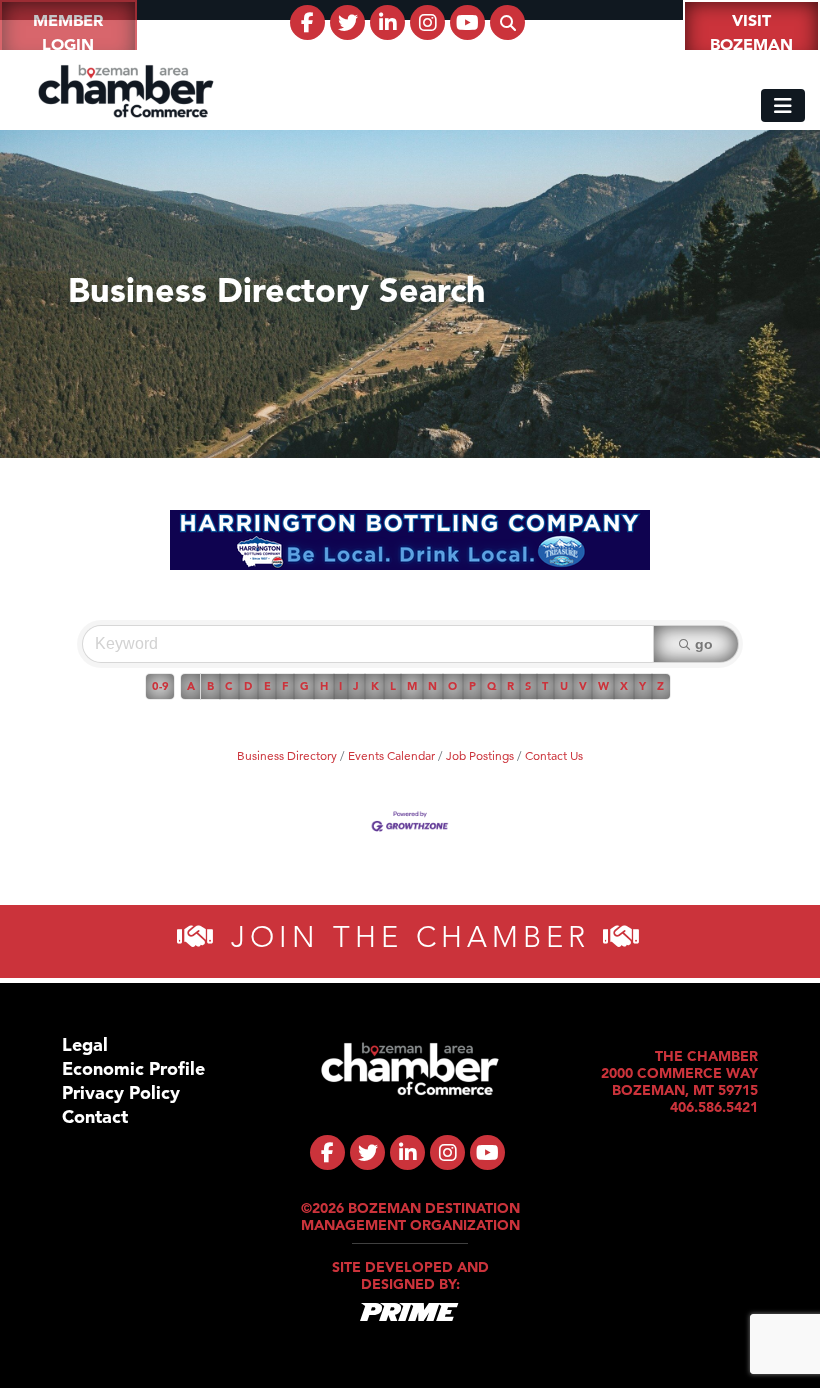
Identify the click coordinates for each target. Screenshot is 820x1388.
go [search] (704, 644)
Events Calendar (391, 755)
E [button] (267, 686)
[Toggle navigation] (783, 105)
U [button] (564, 686)
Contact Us (554, 755)
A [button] (191, 686)
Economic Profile (133, 1068)
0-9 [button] (160, 686)
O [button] (452, 686)
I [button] (340, 686)
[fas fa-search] (507, 22)
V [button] (583, 686)
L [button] (393, 686)
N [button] (432, 686)
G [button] (304, 686)
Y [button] (642, 686)
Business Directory (287, 755)
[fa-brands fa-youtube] (467, 22)
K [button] (375, 686)
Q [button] (491, 686)
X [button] (624, 686)
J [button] (356, 686)
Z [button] (660, 686)
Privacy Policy (121, 1092)
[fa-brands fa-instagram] (427, 22)
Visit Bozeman (751, 32)
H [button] (324, 686)
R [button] (510, 686)
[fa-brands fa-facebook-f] (307, 22)
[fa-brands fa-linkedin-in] (387, 22)
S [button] (528, 686)
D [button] (248, 686)
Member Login (68, 32)
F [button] (285, 686)
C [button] (229, 686)
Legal (85, 1044)
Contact (95, 1116)
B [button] (210, 686)
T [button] (545, 686)
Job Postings (480, 755)
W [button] (603, 686)
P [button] (472, 686)
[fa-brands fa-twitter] (347, 22)
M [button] (412, 686)
